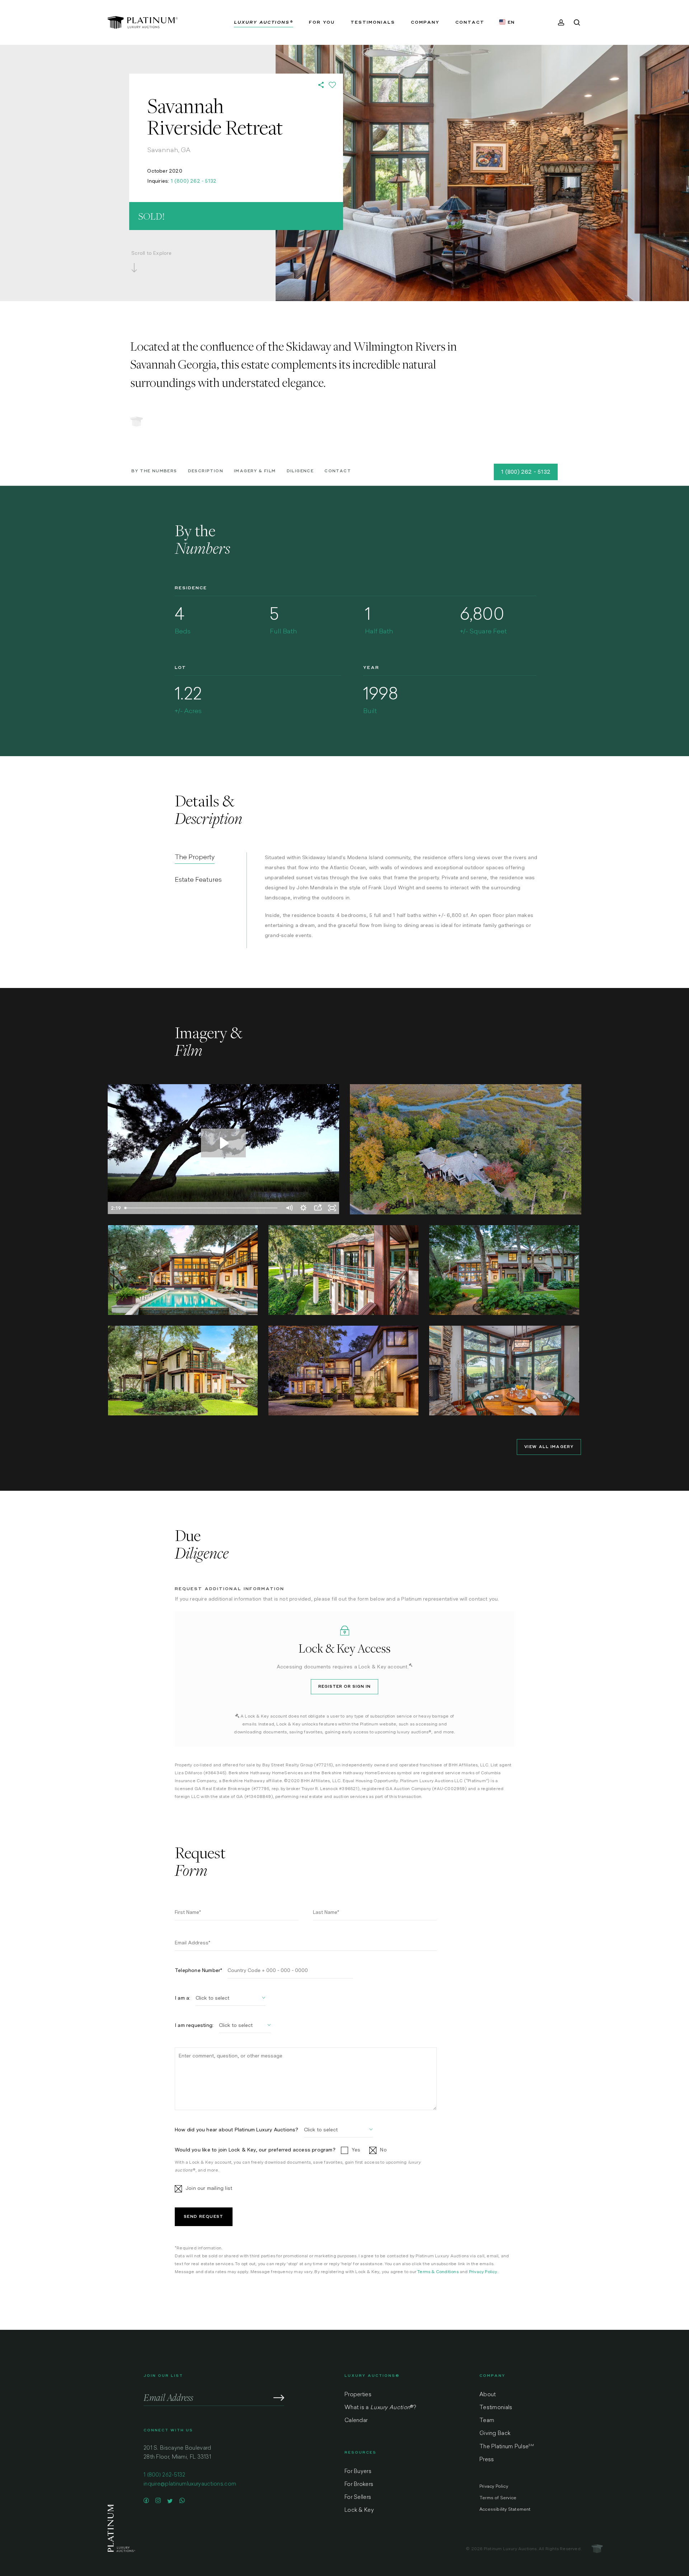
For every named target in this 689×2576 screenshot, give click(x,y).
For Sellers (358, 2498)
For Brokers (359, 2485)
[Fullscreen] (332, 1208)
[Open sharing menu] (318, 1208)
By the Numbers (154, 471)
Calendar (356, 2421)
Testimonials (496, 2408)
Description (206, 471)
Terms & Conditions (438, 2272)
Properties (358, 2395)
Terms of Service (498, 2498)
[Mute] (289, 1208)
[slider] (202, 1208)
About (488, 2395)
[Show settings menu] (303, 1208)
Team (487, 2421)
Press (487, 2460)
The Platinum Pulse (507, 2447)
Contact (338, 471)
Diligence (300, 471)
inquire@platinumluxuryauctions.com (190, 2484)
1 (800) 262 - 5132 (194, 181)
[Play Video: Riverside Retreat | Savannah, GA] (223, 1143)
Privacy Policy (483, 2272)
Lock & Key (359, 2511)
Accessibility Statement (505, 2510)
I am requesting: (194, 2025)
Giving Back (495, 2434)
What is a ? (380, 2408)
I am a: (182, 1998)
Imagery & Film (255, 471)
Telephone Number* (198, 1970)
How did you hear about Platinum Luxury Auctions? (237, 2130)
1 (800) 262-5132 (165, 2475)
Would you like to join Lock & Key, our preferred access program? (255, 2150)
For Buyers (358, 2472)
